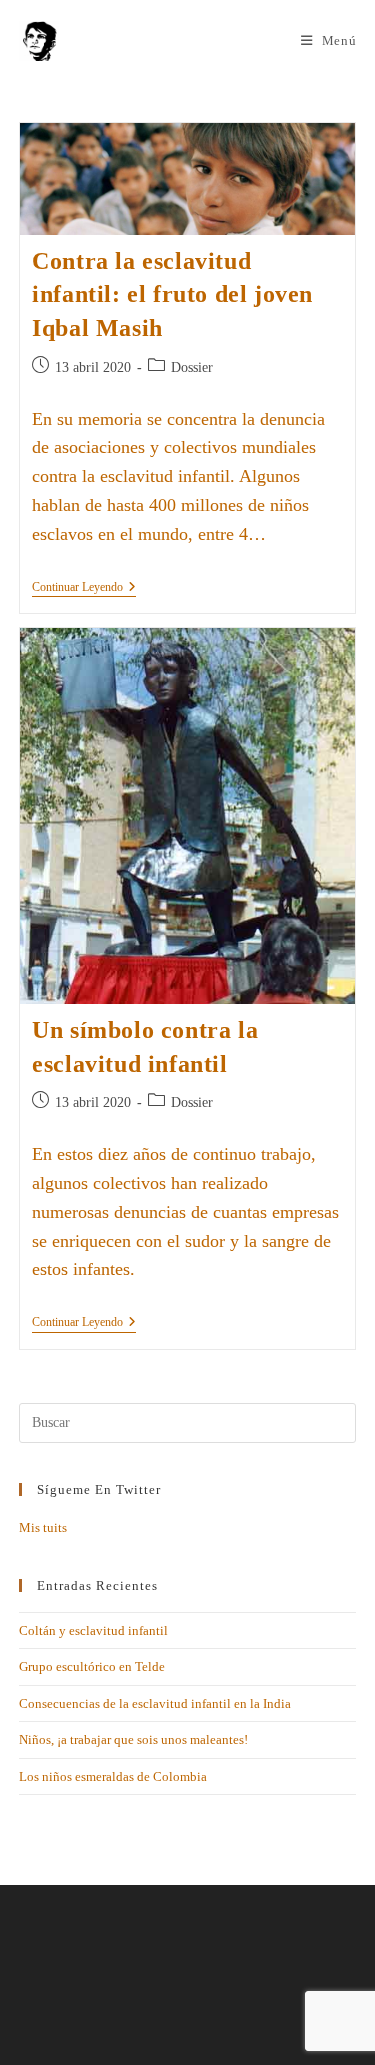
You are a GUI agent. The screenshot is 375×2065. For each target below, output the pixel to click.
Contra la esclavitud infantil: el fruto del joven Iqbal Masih (172, 294)
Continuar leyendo (84, 587)
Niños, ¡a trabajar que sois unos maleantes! (133, 1739)
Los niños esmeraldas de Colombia (113, 1776)
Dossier (192, 367)
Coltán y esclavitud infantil (93, 1630)
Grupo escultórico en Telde (92, 1666)
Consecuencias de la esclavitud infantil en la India (155, 1703)
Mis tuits (43, 1527)
